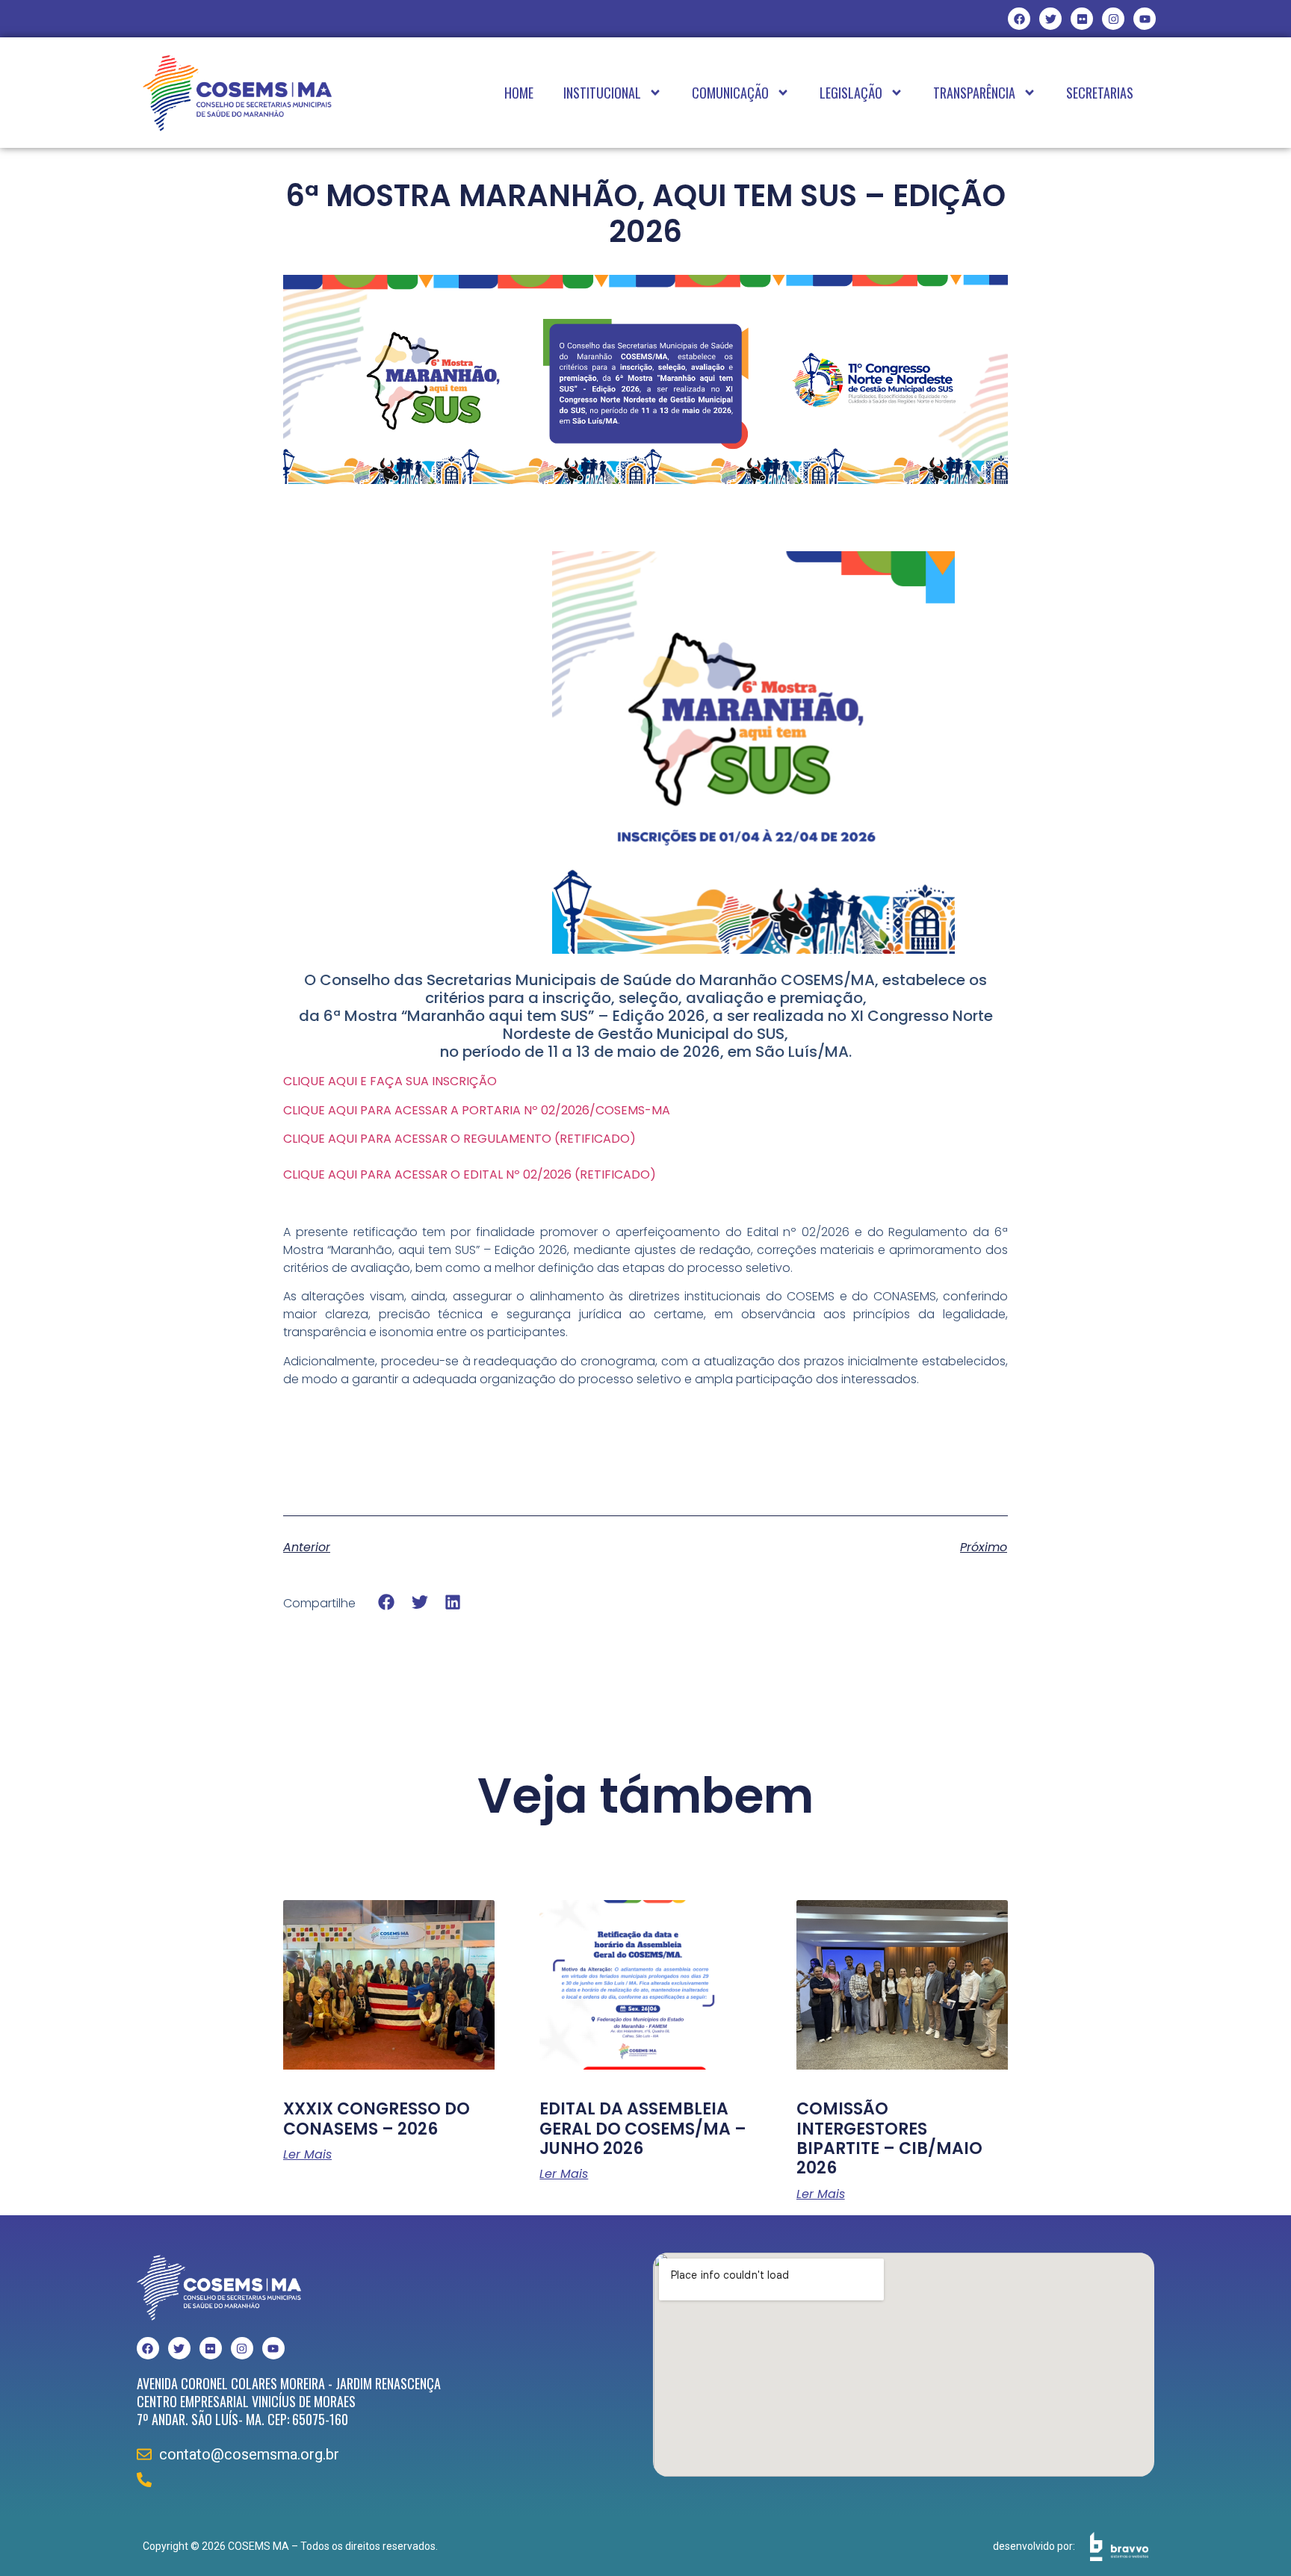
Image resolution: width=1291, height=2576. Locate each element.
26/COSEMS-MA (623, 1110)
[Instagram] (1113, 19)
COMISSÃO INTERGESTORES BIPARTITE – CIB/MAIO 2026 (889, 2138)
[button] (387, 1602)
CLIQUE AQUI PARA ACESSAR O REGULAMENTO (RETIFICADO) (459, 1139)
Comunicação (730, 93)
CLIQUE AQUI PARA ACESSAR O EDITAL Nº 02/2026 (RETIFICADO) (470, 1174)
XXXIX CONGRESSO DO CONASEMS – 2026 (377, 2119)
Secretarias (1100, 93)
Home (519, 93)
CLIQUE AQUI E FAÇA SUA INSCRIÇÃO (390, 1081)
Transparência (974, 93)
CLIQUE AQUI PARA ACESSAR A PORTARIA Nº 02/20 (429, 1110)
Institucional (602, 93)
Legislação (851, 93)
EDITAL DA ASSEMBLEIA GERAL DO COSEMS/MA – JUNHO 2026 (643, 2129)
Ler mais (307, 2155)
